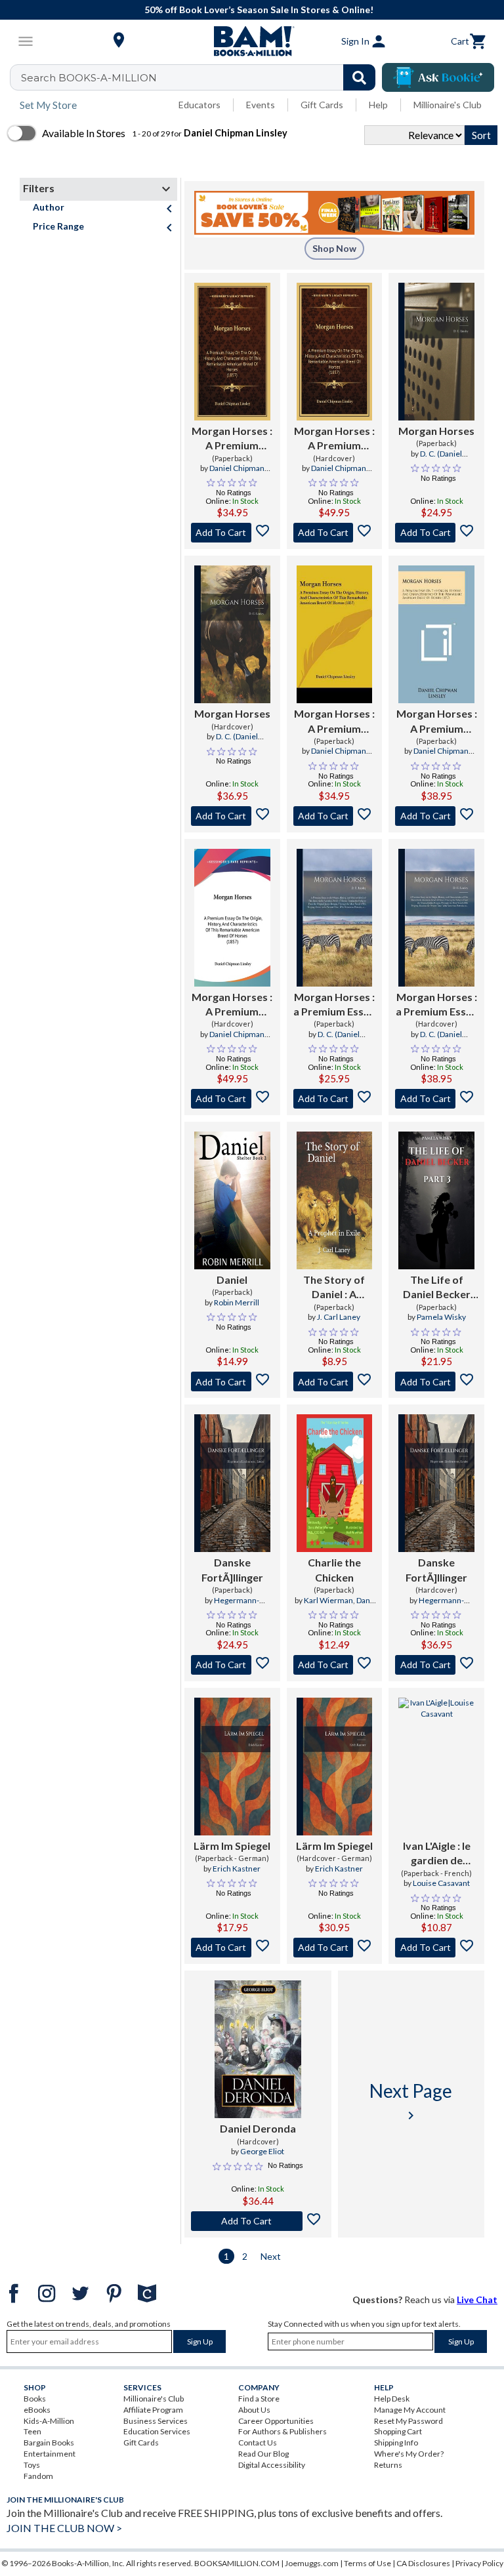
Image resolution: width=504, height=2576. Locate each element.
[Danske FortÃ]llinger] (232, 1483)
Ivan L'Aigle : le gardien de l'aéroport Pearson (437, 1854)
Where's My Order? (409, 2454)
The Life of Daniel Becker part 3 (437, 1288)
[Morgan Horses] (436, 352)
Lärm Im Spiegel (232, 1846)
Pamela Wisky (441, 1317)
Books (35, 2399)
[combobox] (201, 77)
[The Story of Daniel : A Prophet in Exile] (335, 1200)
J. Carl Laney (339, 1317)
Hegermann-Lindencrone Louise (232, 1606)
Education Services (157, 2431)
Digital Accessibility (272, 2465)
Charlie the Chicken (334, 1569)
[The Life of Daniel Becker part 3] (436, 1200)
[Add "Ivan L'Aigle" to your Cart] (436, 1948)
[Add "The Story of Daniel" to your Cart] (335, 1381)
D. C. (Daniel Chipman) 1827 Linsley (436, 459)
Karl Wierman (328, 1600)
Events (261, 105)
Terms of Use (367, 2563)
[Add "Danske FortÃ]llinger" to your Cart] (232, 1665)
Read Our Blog (263, 2454)
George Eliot (262, 2151)
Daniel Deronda (258, 2128)
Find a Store (259, 2399)
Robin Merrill (237, 1302)
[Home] (252, 41)
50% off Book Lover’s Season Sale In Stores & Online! (259, 10)
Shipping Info (396, 2443)
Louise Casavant (441, 1883)
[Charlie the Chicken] (335, 1483)
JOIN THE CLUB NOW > (64, 2528)
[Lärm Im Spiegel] (232, 1767)
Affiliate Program (153, 2410)
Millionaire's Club (448, 105)
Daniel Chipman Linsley (237, 474)
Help (378, 105)
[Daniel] (232, 1200)
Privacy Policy (479, 2563)
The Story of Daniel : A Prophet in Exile (334, 1288)
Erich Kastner (237, 1869)
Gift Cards (322, 105)
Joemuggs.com (312, 2563)
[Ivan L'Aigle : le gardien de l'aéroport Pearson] (436, 1767)
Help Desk (392, 2399)
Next (271, 2256)
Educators (199, 105)
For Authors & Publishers (283, 2431)
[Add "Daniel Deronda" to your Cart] (258, 2221)
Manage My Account (410, 2410)
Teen (32, 2431)
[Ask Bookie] (438, 77)
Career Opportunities (276, 2421)
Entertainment (50, 2454)
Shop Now (334, 248)
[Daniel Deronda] (258, 2049)
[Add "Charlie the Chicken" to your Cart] (335, 1665)
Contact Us (258, 2443)
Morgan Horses (436, 431)
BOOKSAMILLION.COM (237, 2563)
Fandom (38, 2476)
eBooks (37, 2410)
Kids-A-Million (49, 2421)
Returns (388, 2465)
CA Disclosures (423, 2563)
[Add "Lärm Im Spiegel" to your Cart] (232, 1948)
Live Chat (477, 2300)
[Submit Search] (359, 77)
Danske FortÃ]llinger (232, 1569)
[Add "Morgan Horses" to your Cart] (232, 533)
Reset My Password (409, 2421)
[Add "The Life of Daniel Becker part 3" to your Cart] (436, 1381)
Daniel (232, 1279)
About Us (254, 2410)
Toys (32, 2465)
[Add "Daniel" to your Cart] (232, 1381)
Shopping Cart (398, 2431)
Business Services (156, 2421)
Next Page (411, 2101)
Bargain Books (49, 2443)
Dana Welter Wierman (339, 1606)
